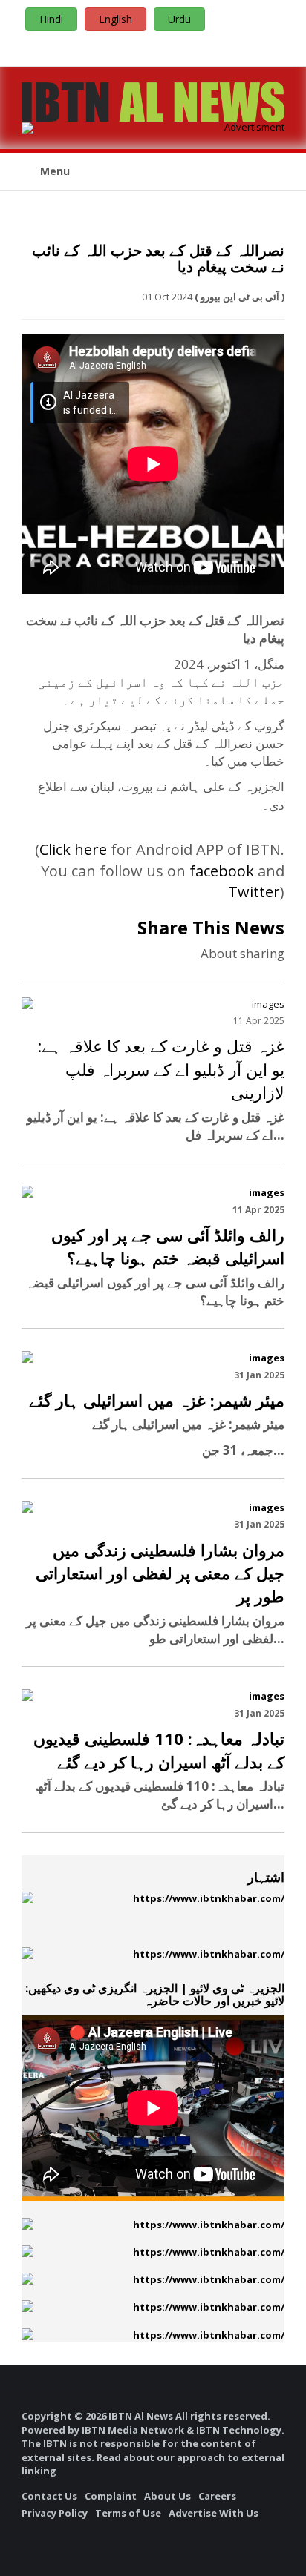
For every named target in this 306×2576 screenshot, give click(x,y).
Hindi (51, 19)
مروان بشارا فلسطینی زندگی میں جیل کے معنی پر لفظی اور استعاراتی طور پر (160, 1573)
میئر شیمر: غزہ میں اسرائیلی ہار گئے (157, 1400)
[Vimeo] (258, 47)
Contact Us (49, 2496)
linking (39, 2471)
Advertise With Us (214, 2513)
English (115, 19)
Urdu (179, 19)
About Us (167, 2496)
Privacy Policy (55, 2513)
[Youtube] (221, 47)
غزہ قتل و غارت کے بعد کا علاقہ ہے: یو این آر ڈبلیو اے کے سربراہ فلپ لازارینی (161, 1069)
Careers (217, 2496)
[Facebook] (203, 47)
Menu (53, 171)
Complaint (111, 2496)
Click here (73, 849)
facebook (222, 871)
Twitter (254, 892)
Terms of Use (128, 2513)
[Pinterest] (277, 47)
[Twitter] (240, 47)
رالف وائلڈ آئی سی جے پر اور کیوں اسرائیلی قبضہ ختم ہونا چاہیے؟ (168, 1246)
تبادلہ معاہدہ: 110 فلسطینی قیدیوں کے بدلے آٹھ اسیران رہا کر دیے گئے (159, 1750)
